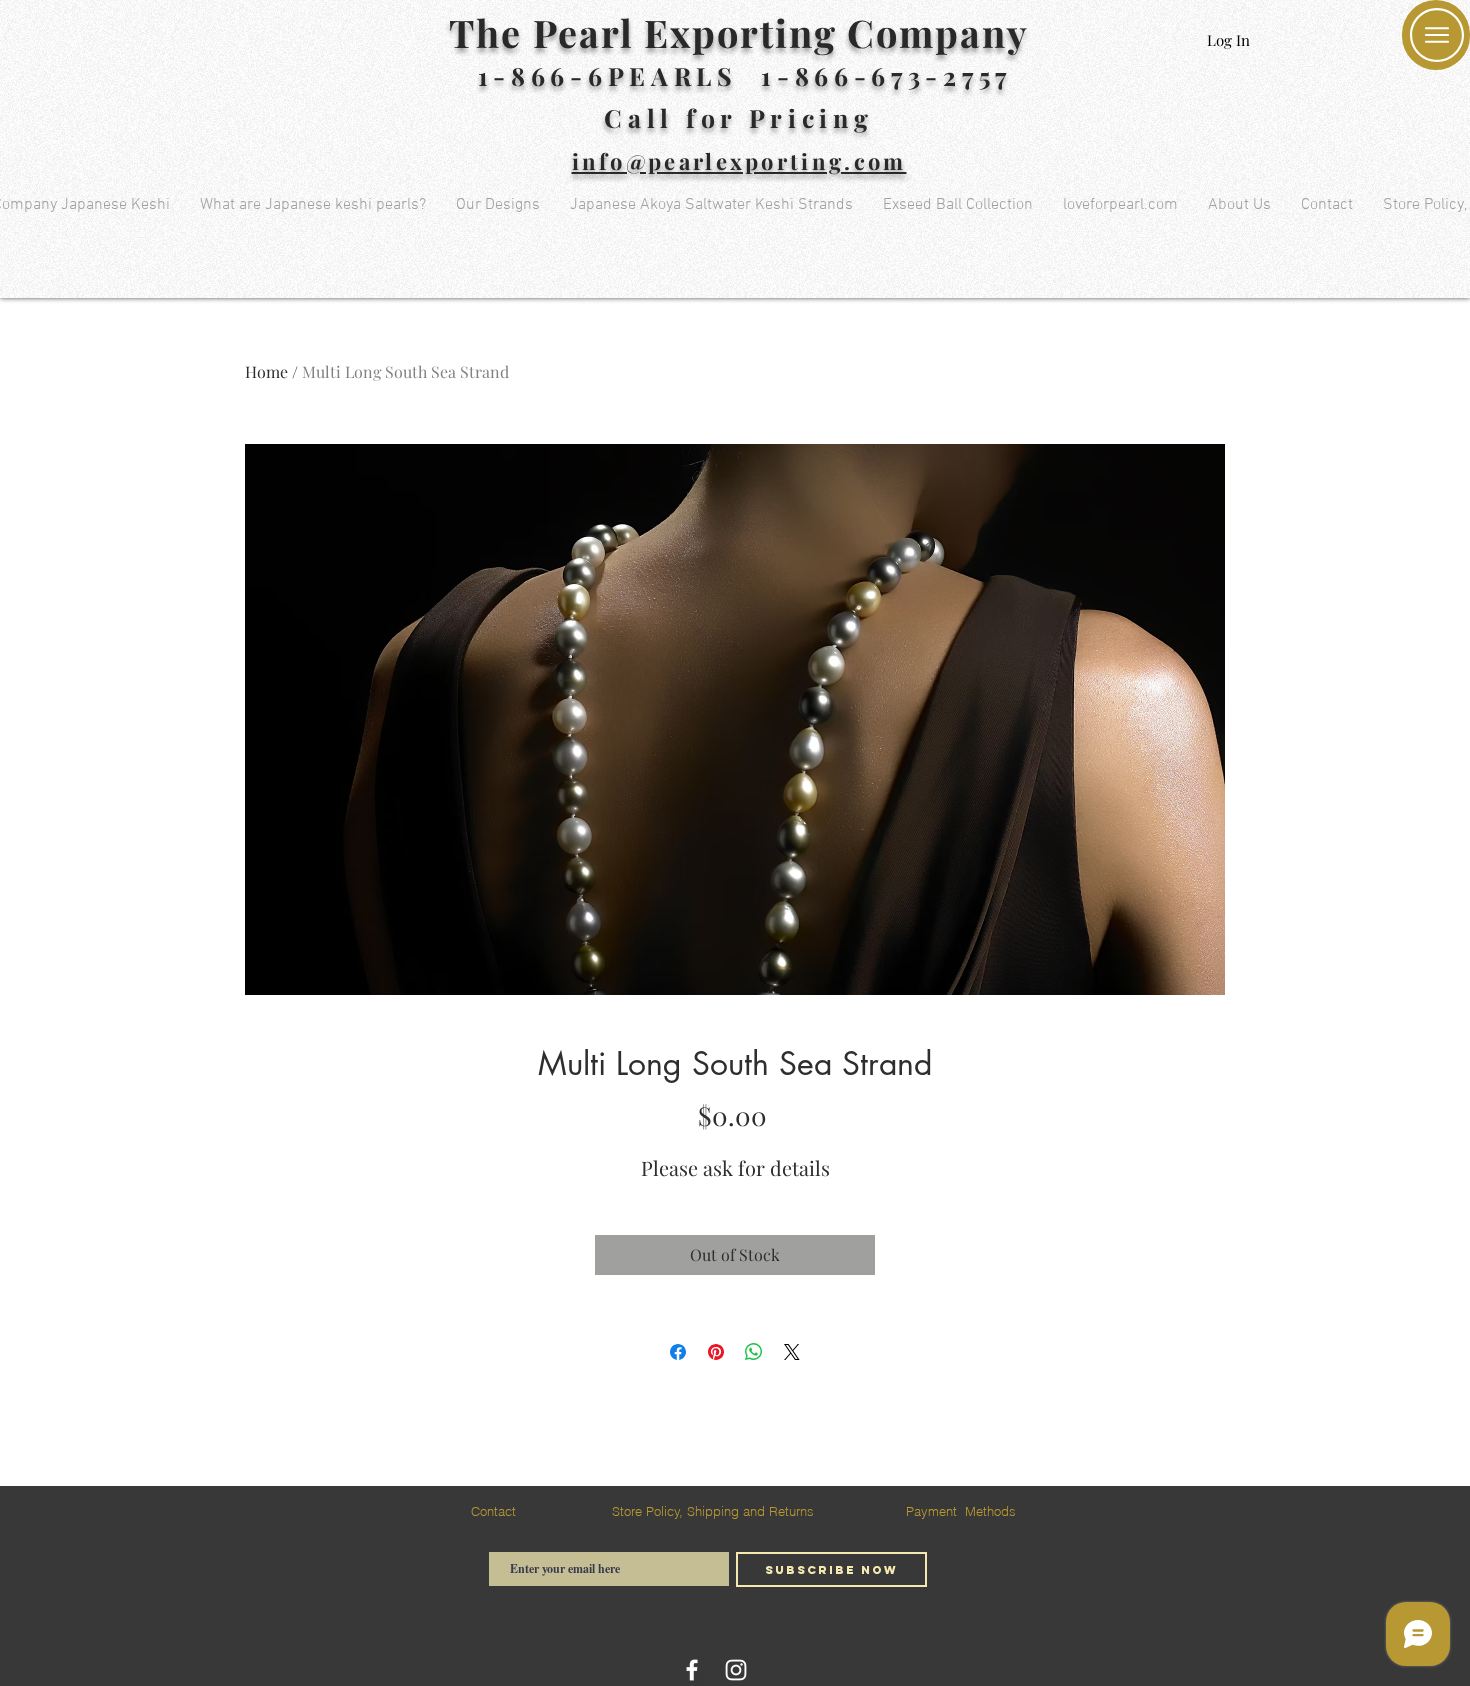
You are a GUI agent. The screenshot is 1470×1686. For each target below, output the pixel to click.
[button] (1437, 35)
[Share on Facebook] (678, 1352)
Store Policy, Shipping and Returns (713, 1511)
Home (266, 371)
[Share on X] (792, 1352)
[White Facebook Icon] (692, 1670)
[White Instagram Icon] (736, 1670)
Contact (493, 1511)
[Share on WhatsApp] (754, 1352)
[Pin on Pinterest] (716, 1352)
